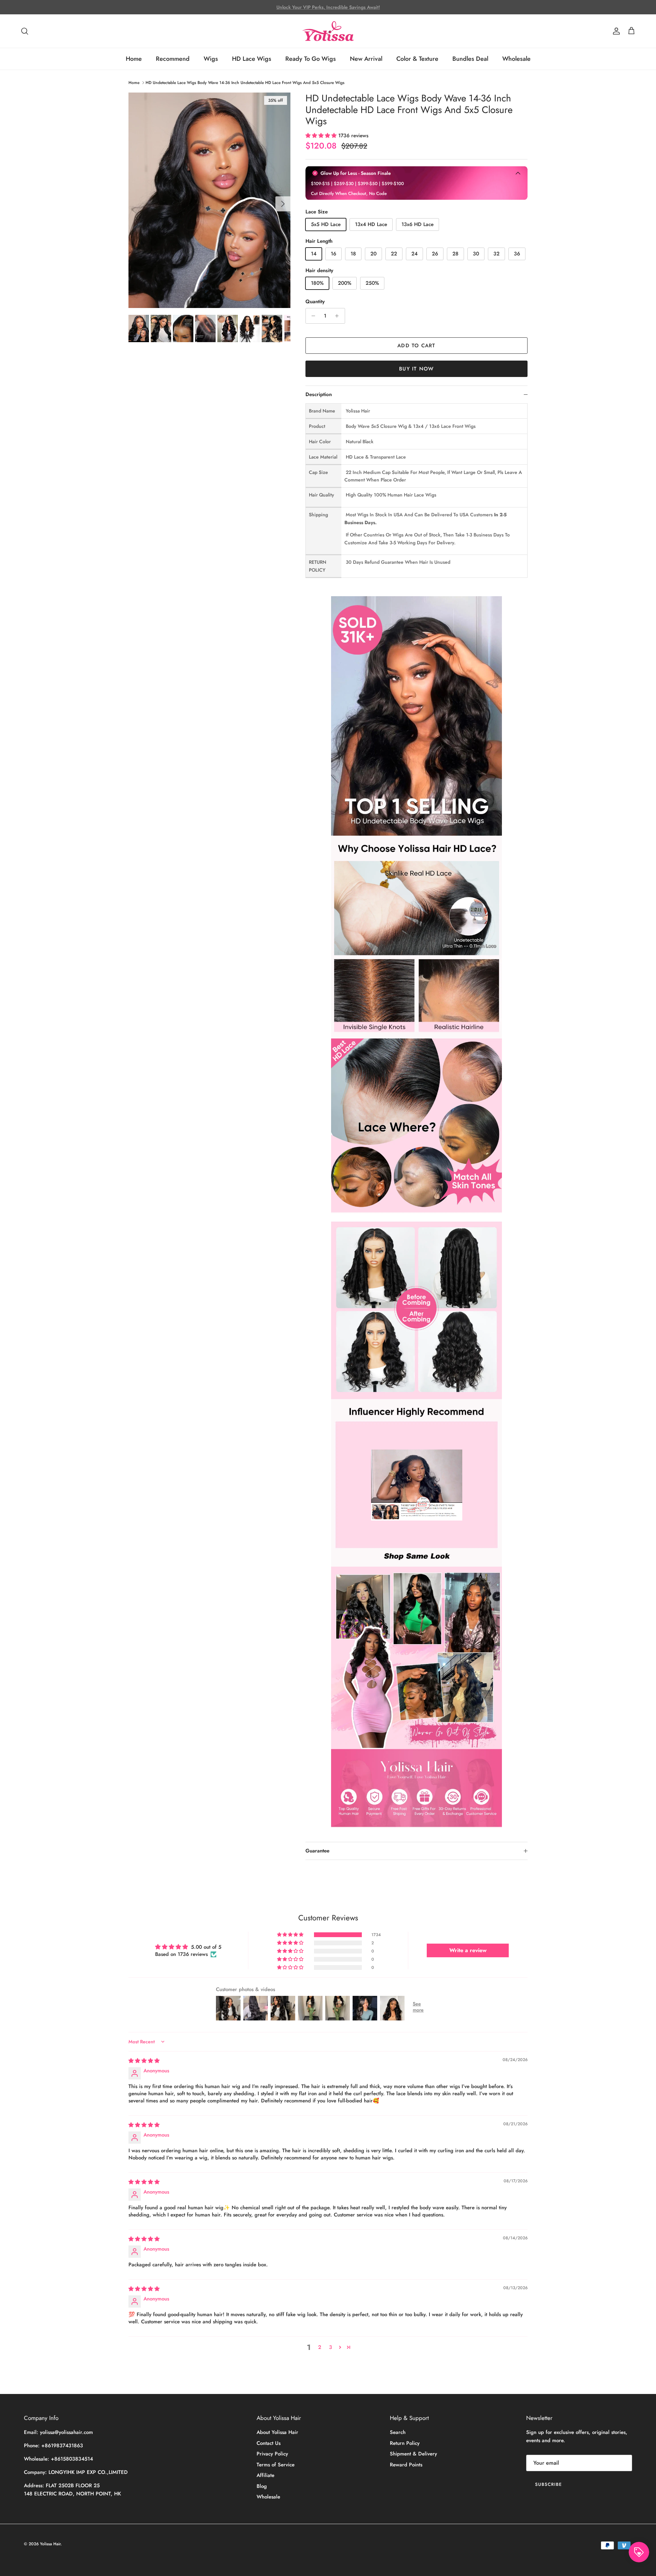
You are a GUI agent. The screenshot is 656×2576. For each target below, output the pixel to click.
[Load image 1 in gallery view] (209, 200)
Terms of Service (276, 2465)
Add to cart (416, 346)
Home (134, 59)
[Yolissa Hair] (328, 31)
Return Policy (405, 2443)
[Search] (25, 31)
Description (319, 394)
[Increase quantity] (339, 316)
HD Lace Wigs (252, 59)
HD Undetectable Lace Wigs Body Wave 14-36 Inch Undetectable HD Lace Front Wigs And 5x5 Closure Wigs (245, 83)
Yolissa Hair (50, 2544)
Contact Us (269, 2443)
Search (398, 2432)
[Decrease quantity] (312, 316)
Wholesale (516, 59)
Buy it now (416, 369)
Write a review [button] (468, 1950)
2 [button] (320, 2347)
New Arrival (366, 59)
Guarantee (317, 1851)
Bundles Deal (470, 59)
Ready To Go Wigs (311, 59)
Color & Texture (417, 59)
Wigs (211, 59)
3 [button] (331, 2347)
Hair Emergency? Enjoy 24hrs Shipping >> (328, 8)
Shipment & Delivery (413, 2454)
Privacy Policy (272, 2454)
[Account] (615, 31)
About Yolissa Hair (277, 2432)
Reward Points (406, 2465)
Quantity (315, 302)
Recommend (173, 59)
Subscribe (548, 2484)
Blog (262, 2486)
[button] (322, 136)
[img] (144, 2061)
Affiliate (265, 2475)
